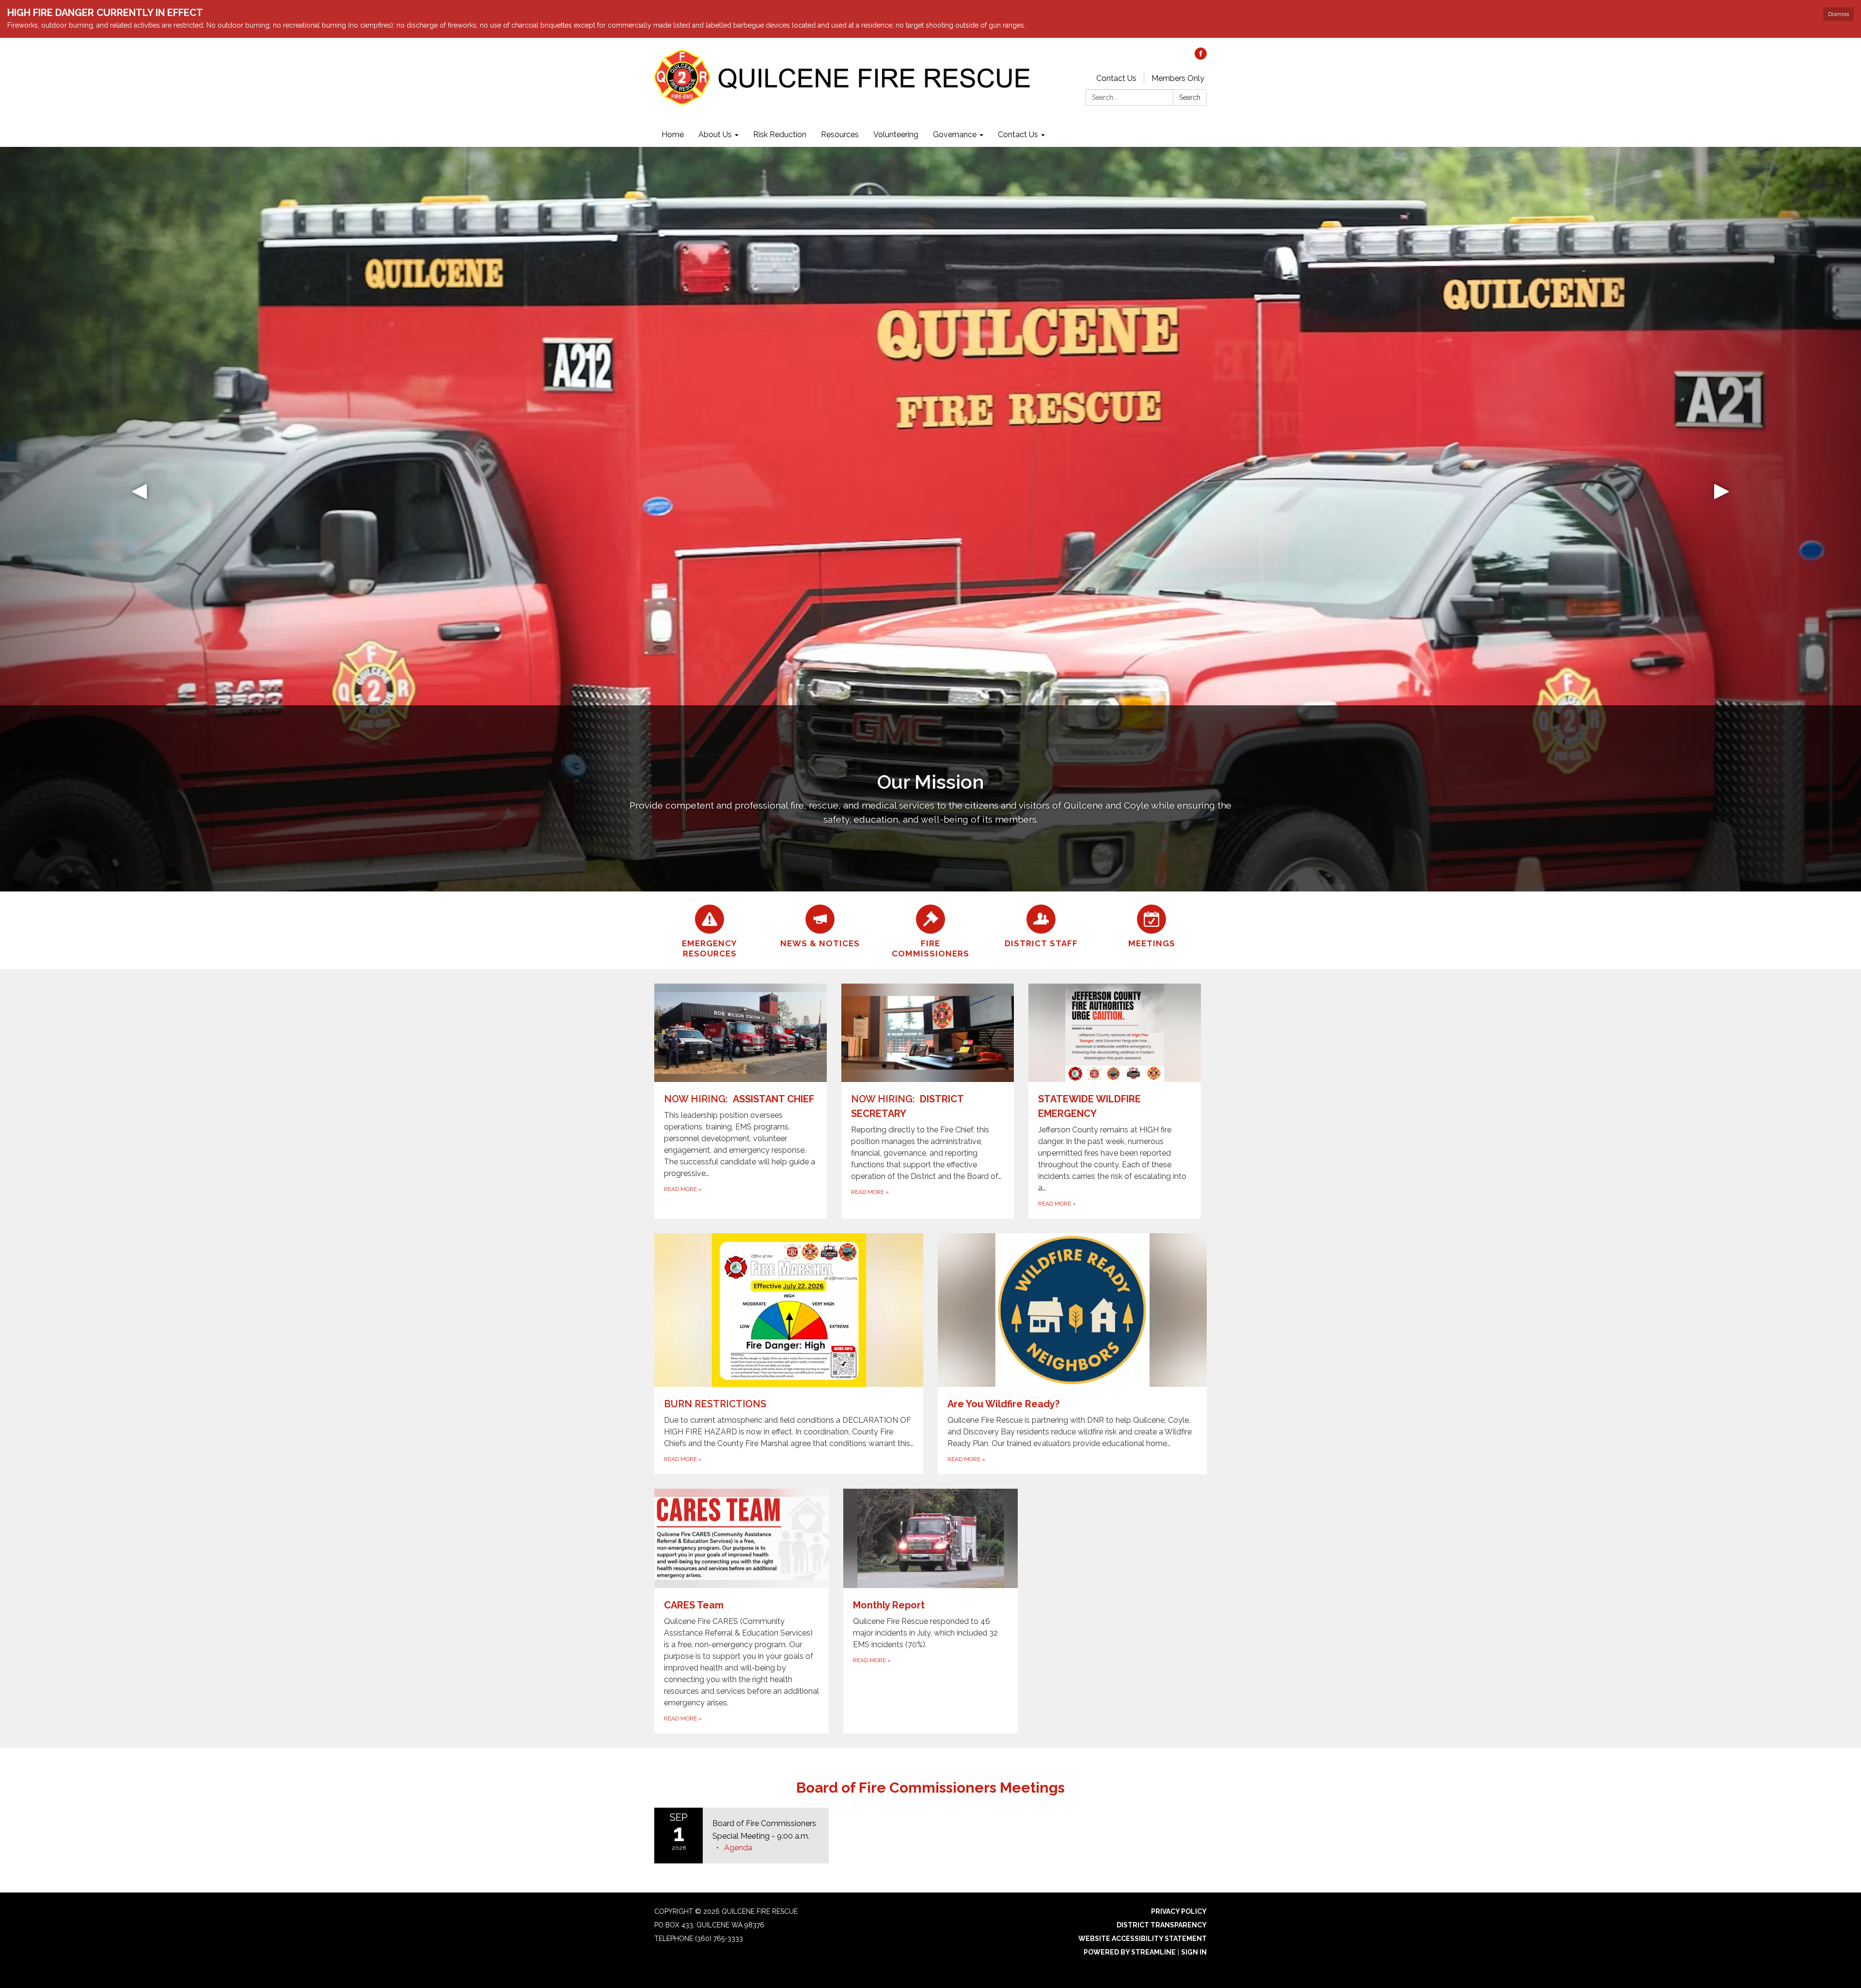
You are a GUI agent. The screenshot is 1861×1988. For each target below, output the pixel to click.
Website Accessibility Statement (1143, 1939)
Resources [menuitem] (840, 135)
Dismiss (1838, 14)
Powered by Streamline (1130, 1952)
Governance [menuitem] (955, 135)
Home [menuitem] (673, 135)
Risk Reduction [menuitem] (780, 135)
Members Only (1178, 78)
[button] (140, 519)
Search (1190, 97)
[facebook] (1201, 57)
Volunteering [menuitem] (896, 135)
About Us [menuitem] (715, 135)
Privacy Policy (1179, 1911)
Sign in (1194, 1952)
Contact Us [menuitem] (1018, 135)
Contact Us (1116, 78)
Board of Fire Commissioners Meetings (930, 1788)
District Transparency (1162, 1925)
